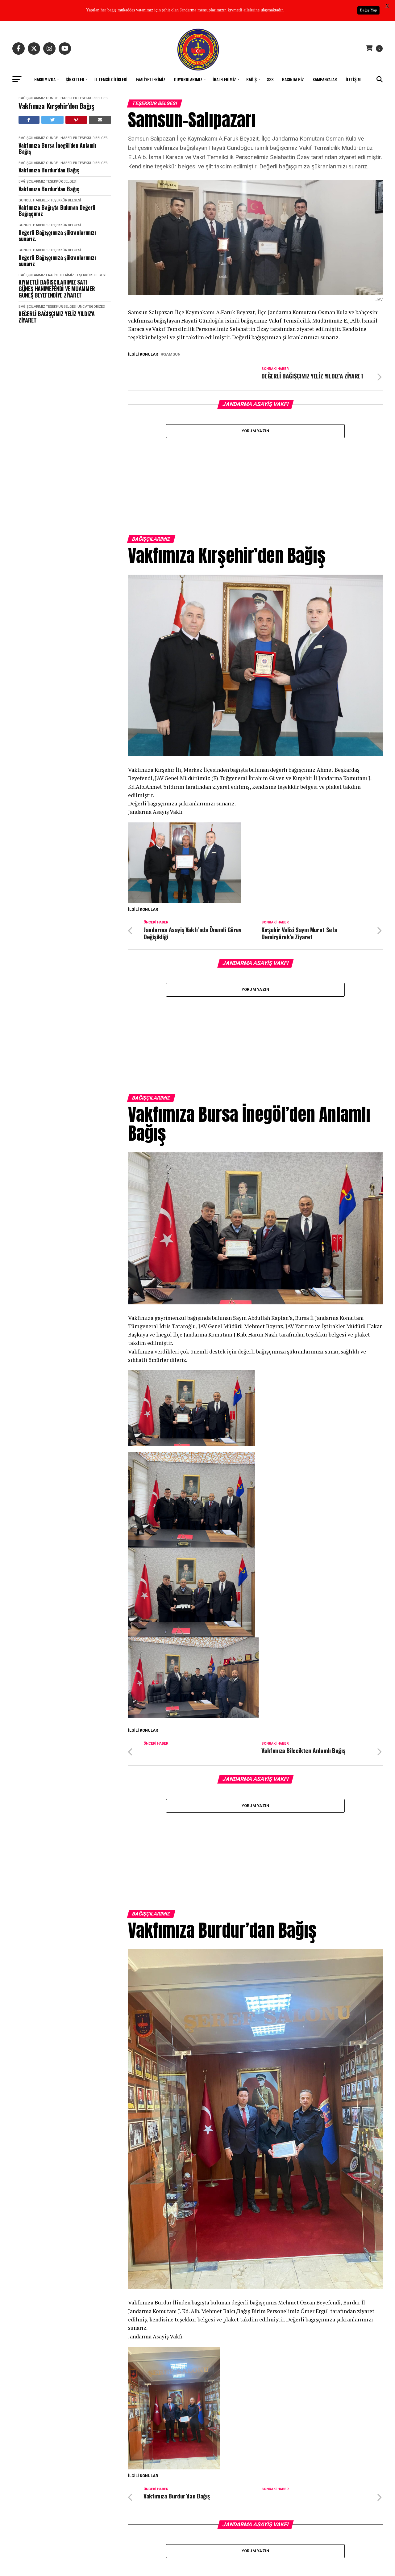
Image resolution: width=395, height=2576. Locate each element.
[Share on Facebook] (29, 120)
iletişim (353, 79)
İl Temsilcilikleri (111, 79)
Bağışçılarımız (32, 98)
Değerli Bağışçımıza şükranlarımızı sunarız (57, 261)
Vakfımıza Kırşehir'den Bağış (56, 106)
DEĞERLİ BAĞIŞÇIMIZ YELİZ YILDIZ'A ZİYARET (57, 317)
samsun (172, 355)
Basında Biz (293, 79)
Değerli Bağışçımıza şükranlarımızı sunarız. (57, 236)
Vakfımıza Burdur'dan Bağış (49, 170)
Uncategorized (91, 307)
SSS (270, 79)
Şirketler (75, 79)
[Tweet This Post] (53, 120)
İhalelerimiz (224, 79)
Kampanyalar (325, 79)
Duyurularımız (188, 79)
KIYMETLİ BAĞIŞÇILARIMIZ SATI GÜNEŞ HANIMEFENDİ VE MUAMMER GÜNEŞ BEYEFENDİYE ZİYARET (57, 289)
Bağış (252, 79)
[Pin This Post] (76, 120)
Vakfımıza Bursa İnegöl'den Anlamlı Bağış (57, 148)
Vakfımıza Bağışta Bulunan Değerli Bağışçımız (57, 211)
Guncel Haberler (61, 98)
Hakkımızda (45, 79)
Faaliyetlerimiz (151, 79)
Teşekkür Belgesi (93, 98)
